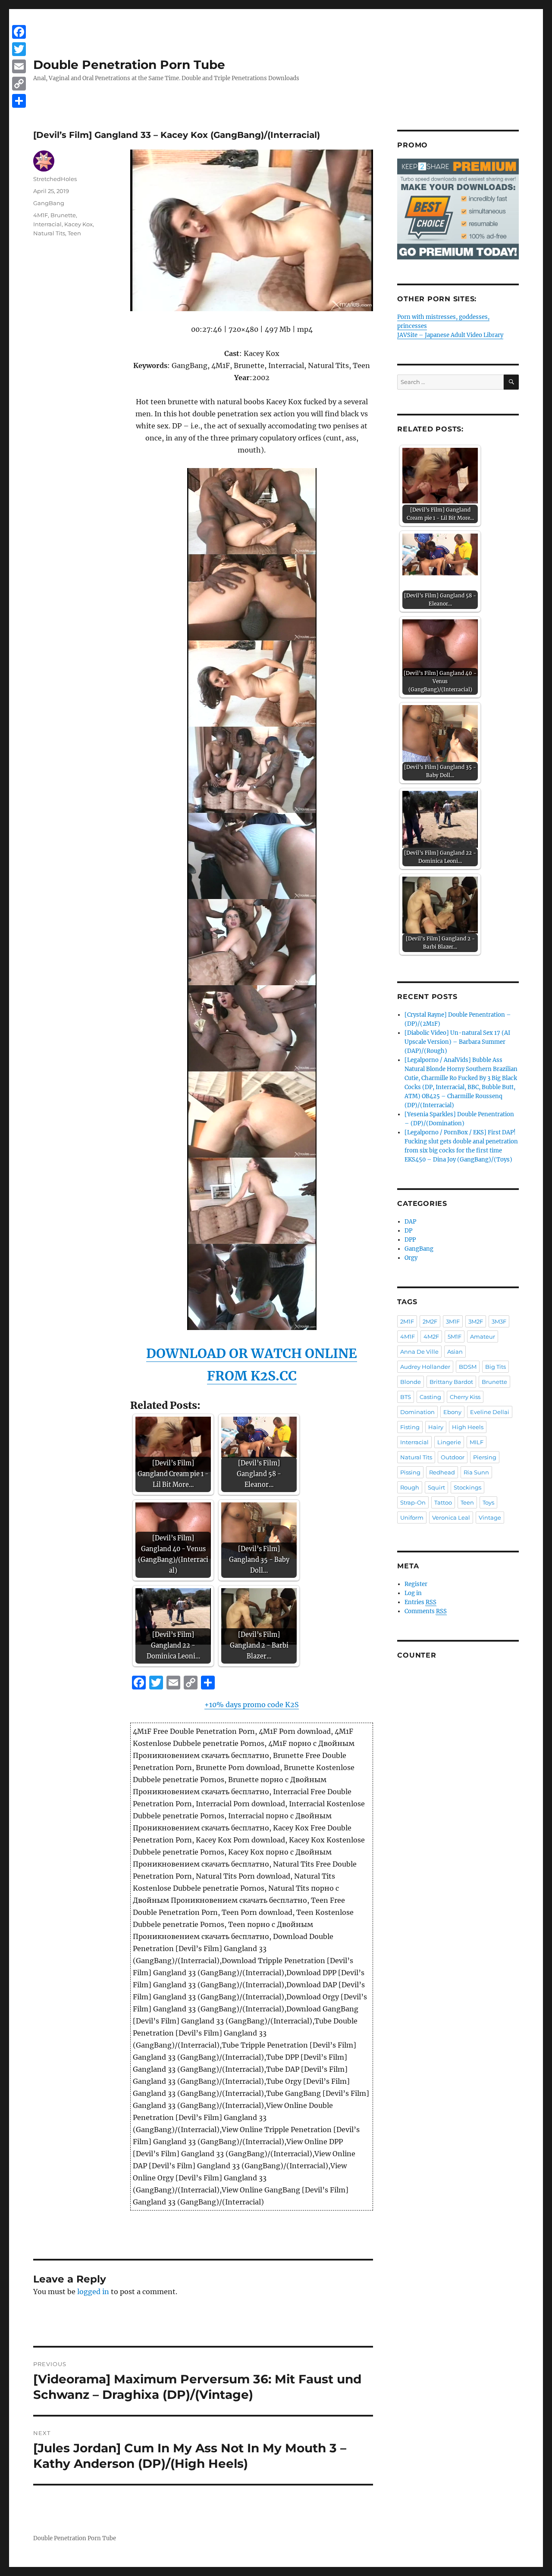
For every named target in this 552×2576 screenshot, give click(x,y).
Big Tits (496, 1367)
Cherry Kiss (465, 1397)
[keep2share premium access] (458, 209)
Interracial (47, 224)
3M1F (453, 1321)
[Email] (19, 66)
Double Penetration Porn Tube (129, 65)
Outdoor (453, 1457)
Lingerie (449, 1442)
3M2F (476, 1321)
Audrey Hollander (425, 1367)
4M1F (41, 215)
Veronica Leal (451, 1517)
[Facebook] (19, 32)
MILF (477, 1442)
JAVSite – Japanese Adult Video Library (450, 335)
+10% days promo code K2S (252, 1705)
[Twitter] (19, 49)
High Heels (468, 1427)
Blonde (411, 1382)
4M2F (431, 1336)
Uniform (412, 1517)
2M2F (430, 1321)
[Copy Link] (19, 84)
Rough (410, 1487)
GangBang (49, 203)
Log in (413, 1593)
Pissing (410, 1472)
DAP (410, 1222)
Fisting (410, 1427)
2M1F (407, 1321)
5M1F (455, 1336)
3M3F (499, 1321)
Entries (420, 1602)
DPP (410, 1240)
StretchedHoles (55, 179)
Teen (74, 233)
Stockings (467, 1487)
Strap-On (413, 1502)
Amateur (483, 1336)
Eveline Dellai (490, 1412)
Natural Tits (49, 233)
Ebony (452, 1412)
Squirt (436, 1487)
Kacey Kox (78, 224)
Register (416, 1584)
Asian (455, 1352)
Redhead (442, 1472)
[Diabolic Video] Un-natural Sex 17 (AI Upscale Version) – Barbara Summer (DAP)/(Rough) (457, 1042)
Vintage (490, 1517)
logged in (93, 2292)
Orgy (411, 1258)
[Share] (19, 101)
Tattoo (443, 1502)
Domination (417, 1412)
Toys (488, 1502)
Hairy (436, 1427)
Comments (426, 1611)
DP (408, 1231)
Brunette (63, 215)
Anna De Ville (419, 1352)
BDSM (468, 1367)
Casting (430, 1397)
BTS (406, 1397)
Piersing (485, 1457)
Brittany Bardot (451, 1382)
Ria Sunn (476, 1472)
